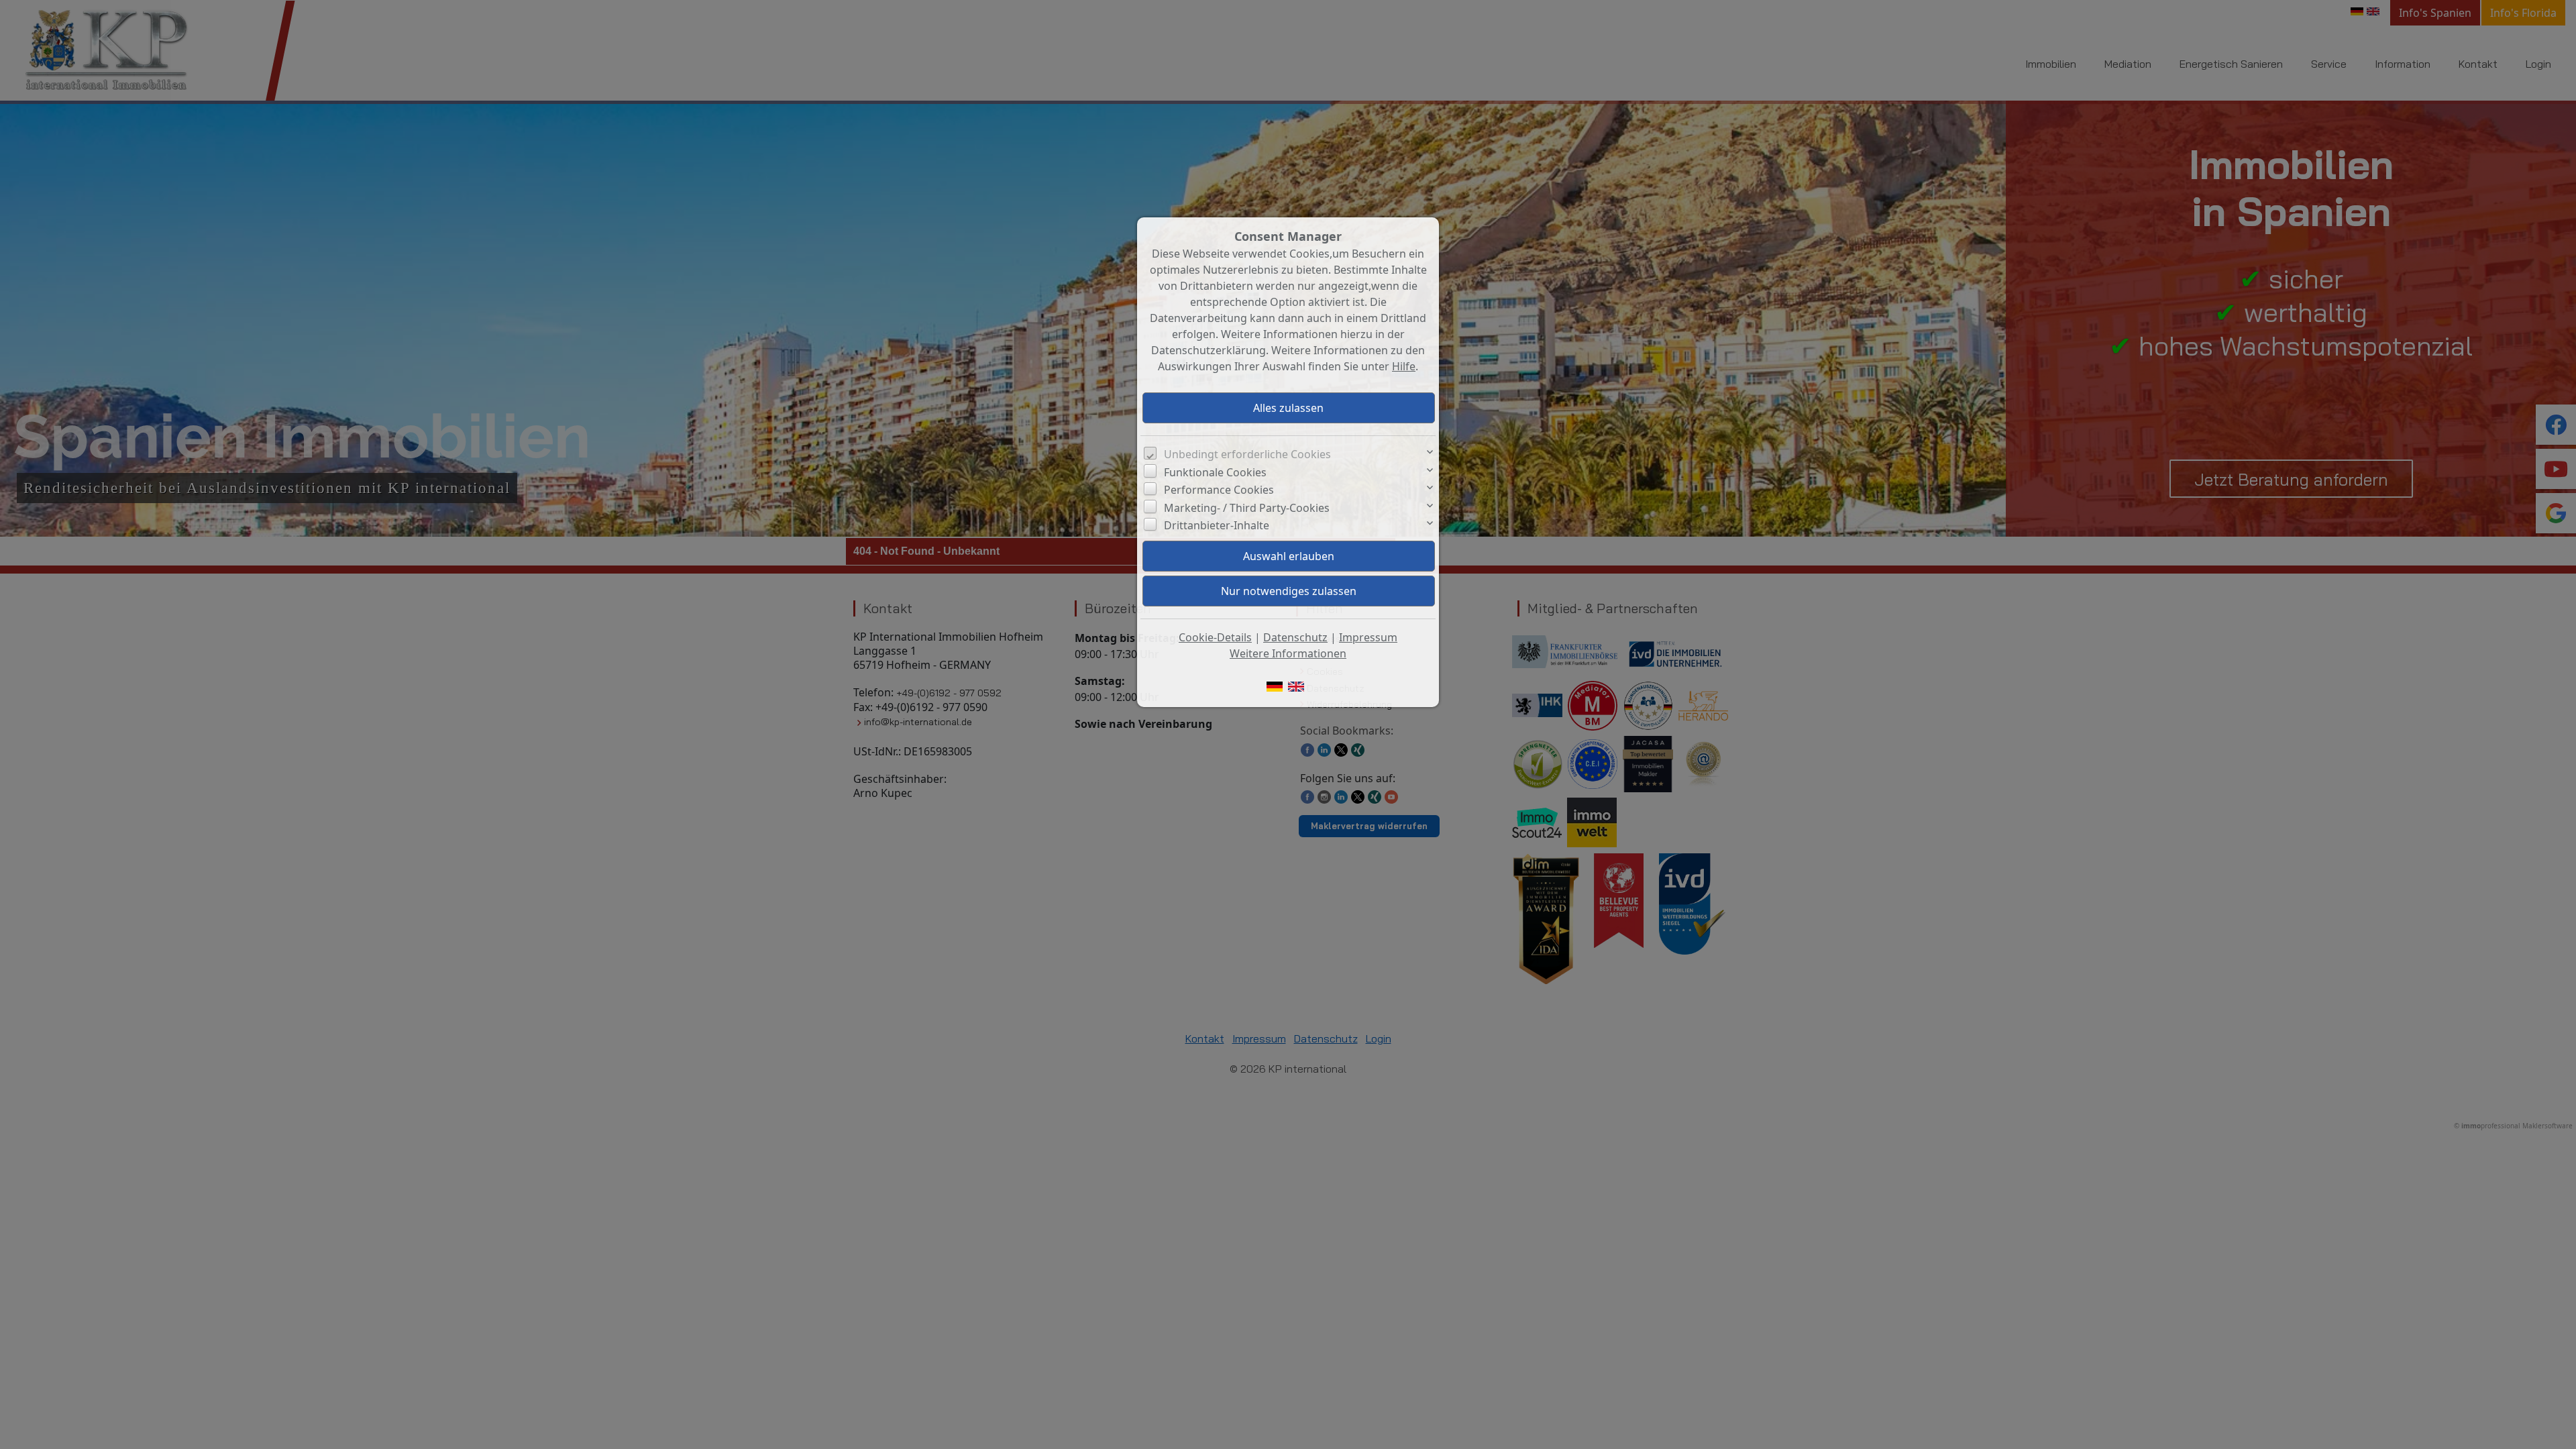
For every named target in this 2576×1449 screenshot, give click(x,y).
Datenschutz (1295, 637)
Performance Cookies (1219, 490)
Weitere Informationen (1288, 653)
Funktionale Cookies (1215, 472)
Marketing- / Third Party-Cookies (1247, 508)
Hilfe (1404, 366)
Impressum (1368, 637)
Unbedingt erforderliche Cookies (1247, 454)
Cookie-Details (1215, 637)
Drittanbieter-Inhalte (1217, 525)
